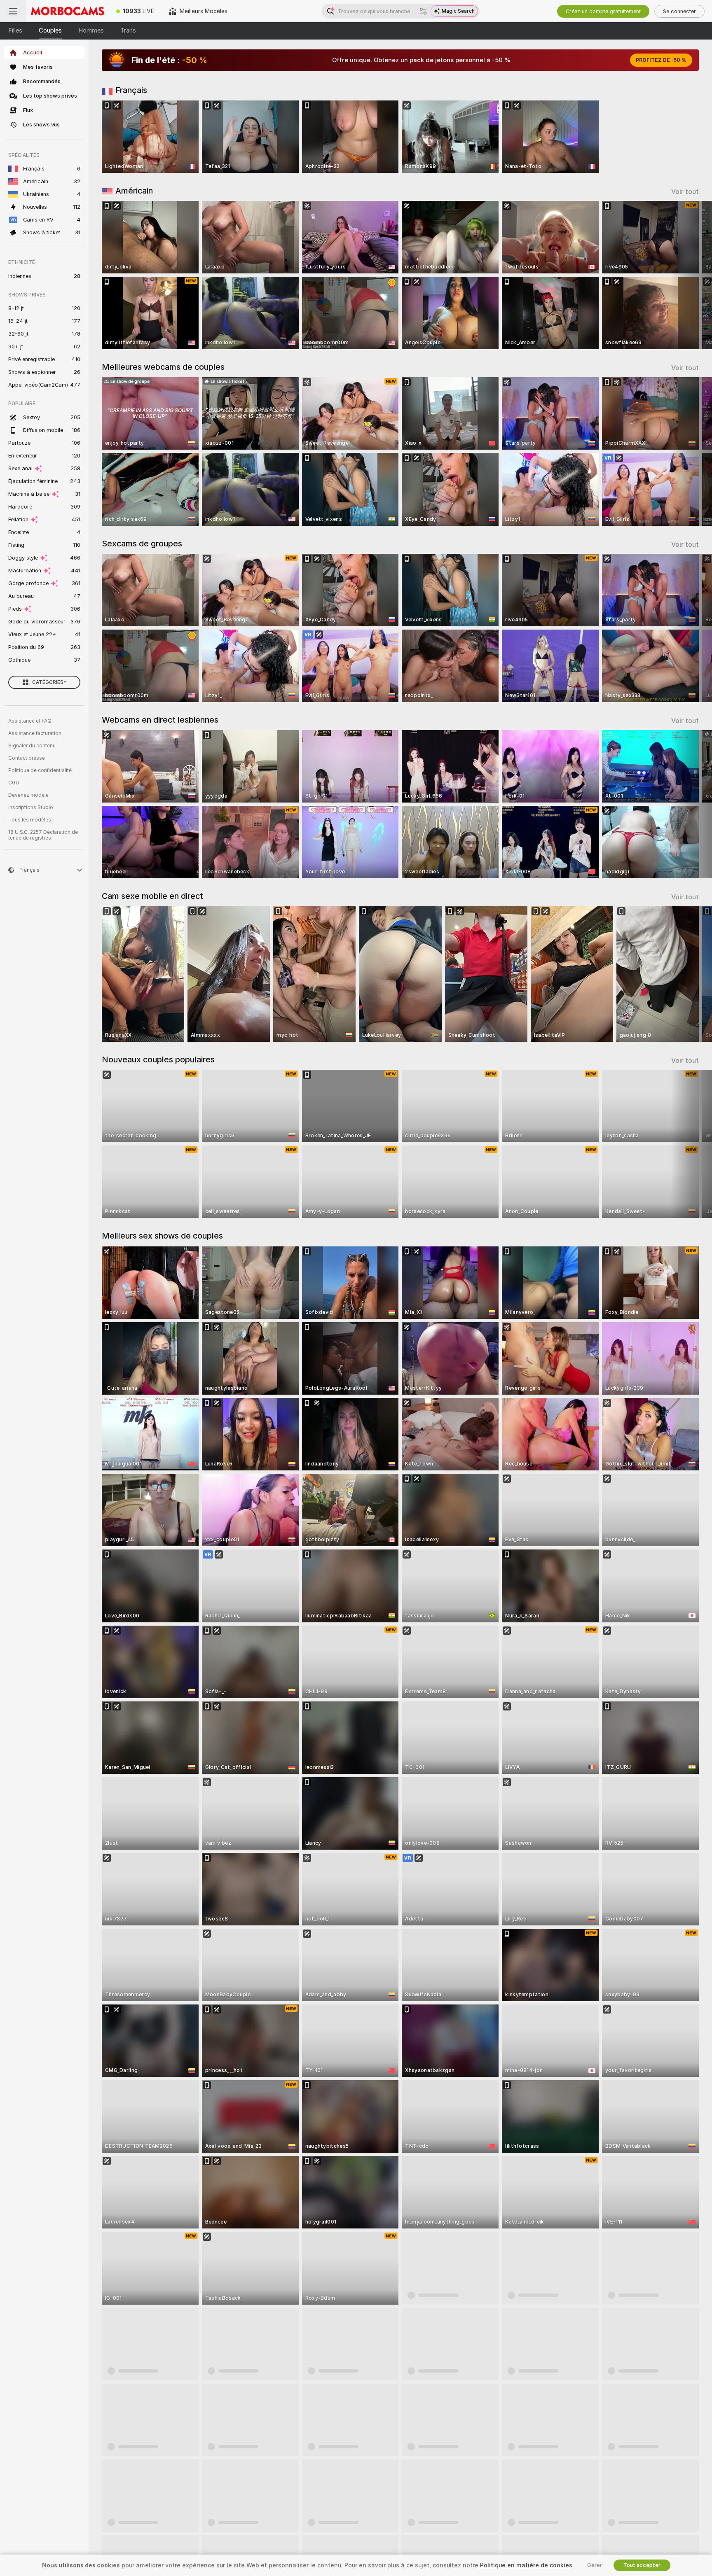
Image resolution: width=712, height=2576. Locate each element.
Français (131, 90)
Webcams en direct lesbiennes (160, 720)
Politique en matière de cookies (526, 2565)
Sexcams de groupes (142, 544)
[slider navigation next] (691, 275)
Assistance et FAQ (30, 721)
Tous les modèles (30, 820)
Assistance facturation (35, 733)
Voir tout (685, 192)
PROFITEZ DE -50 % (661, 60)
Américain (134, 191)
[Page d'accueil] (68, 11)
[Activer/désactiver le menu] (13, 11)
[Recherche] (423, 11)
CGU (14, 783)
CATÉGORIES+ (49, 682)
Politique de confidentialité (40, 770)
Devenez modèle (28, 795)
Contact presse (27, 758)
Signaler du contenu (32, 746)
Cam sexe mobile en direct (152, 896)
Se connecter (679, 11)
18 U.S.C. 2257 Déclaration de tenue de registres (43, 835)
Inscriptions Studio (31, 807)
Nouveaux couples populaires (158, 1059)
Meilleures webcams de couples (163, 367)
